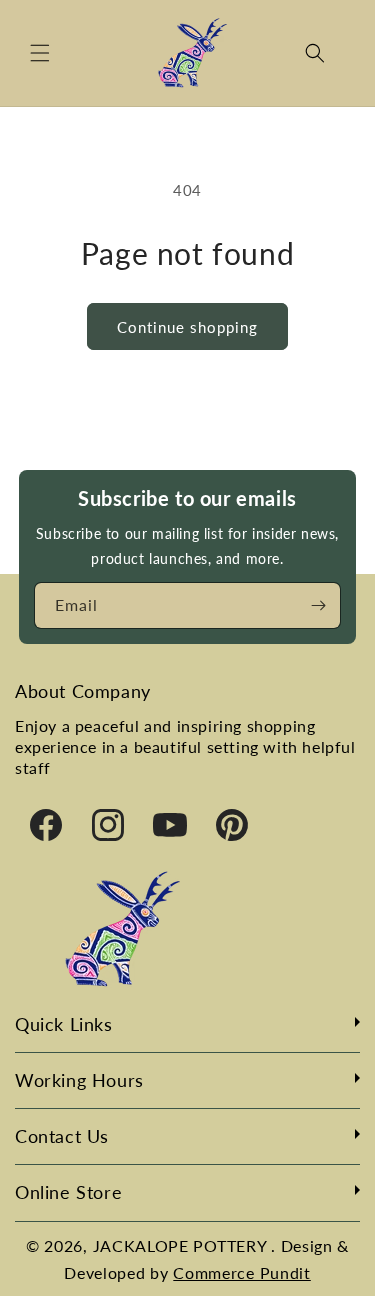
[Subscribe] (318, 605)
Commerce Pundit (242, 1272)
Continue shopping (187, 327)
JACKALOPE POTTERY (182, 1245)
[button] (40, 53)
